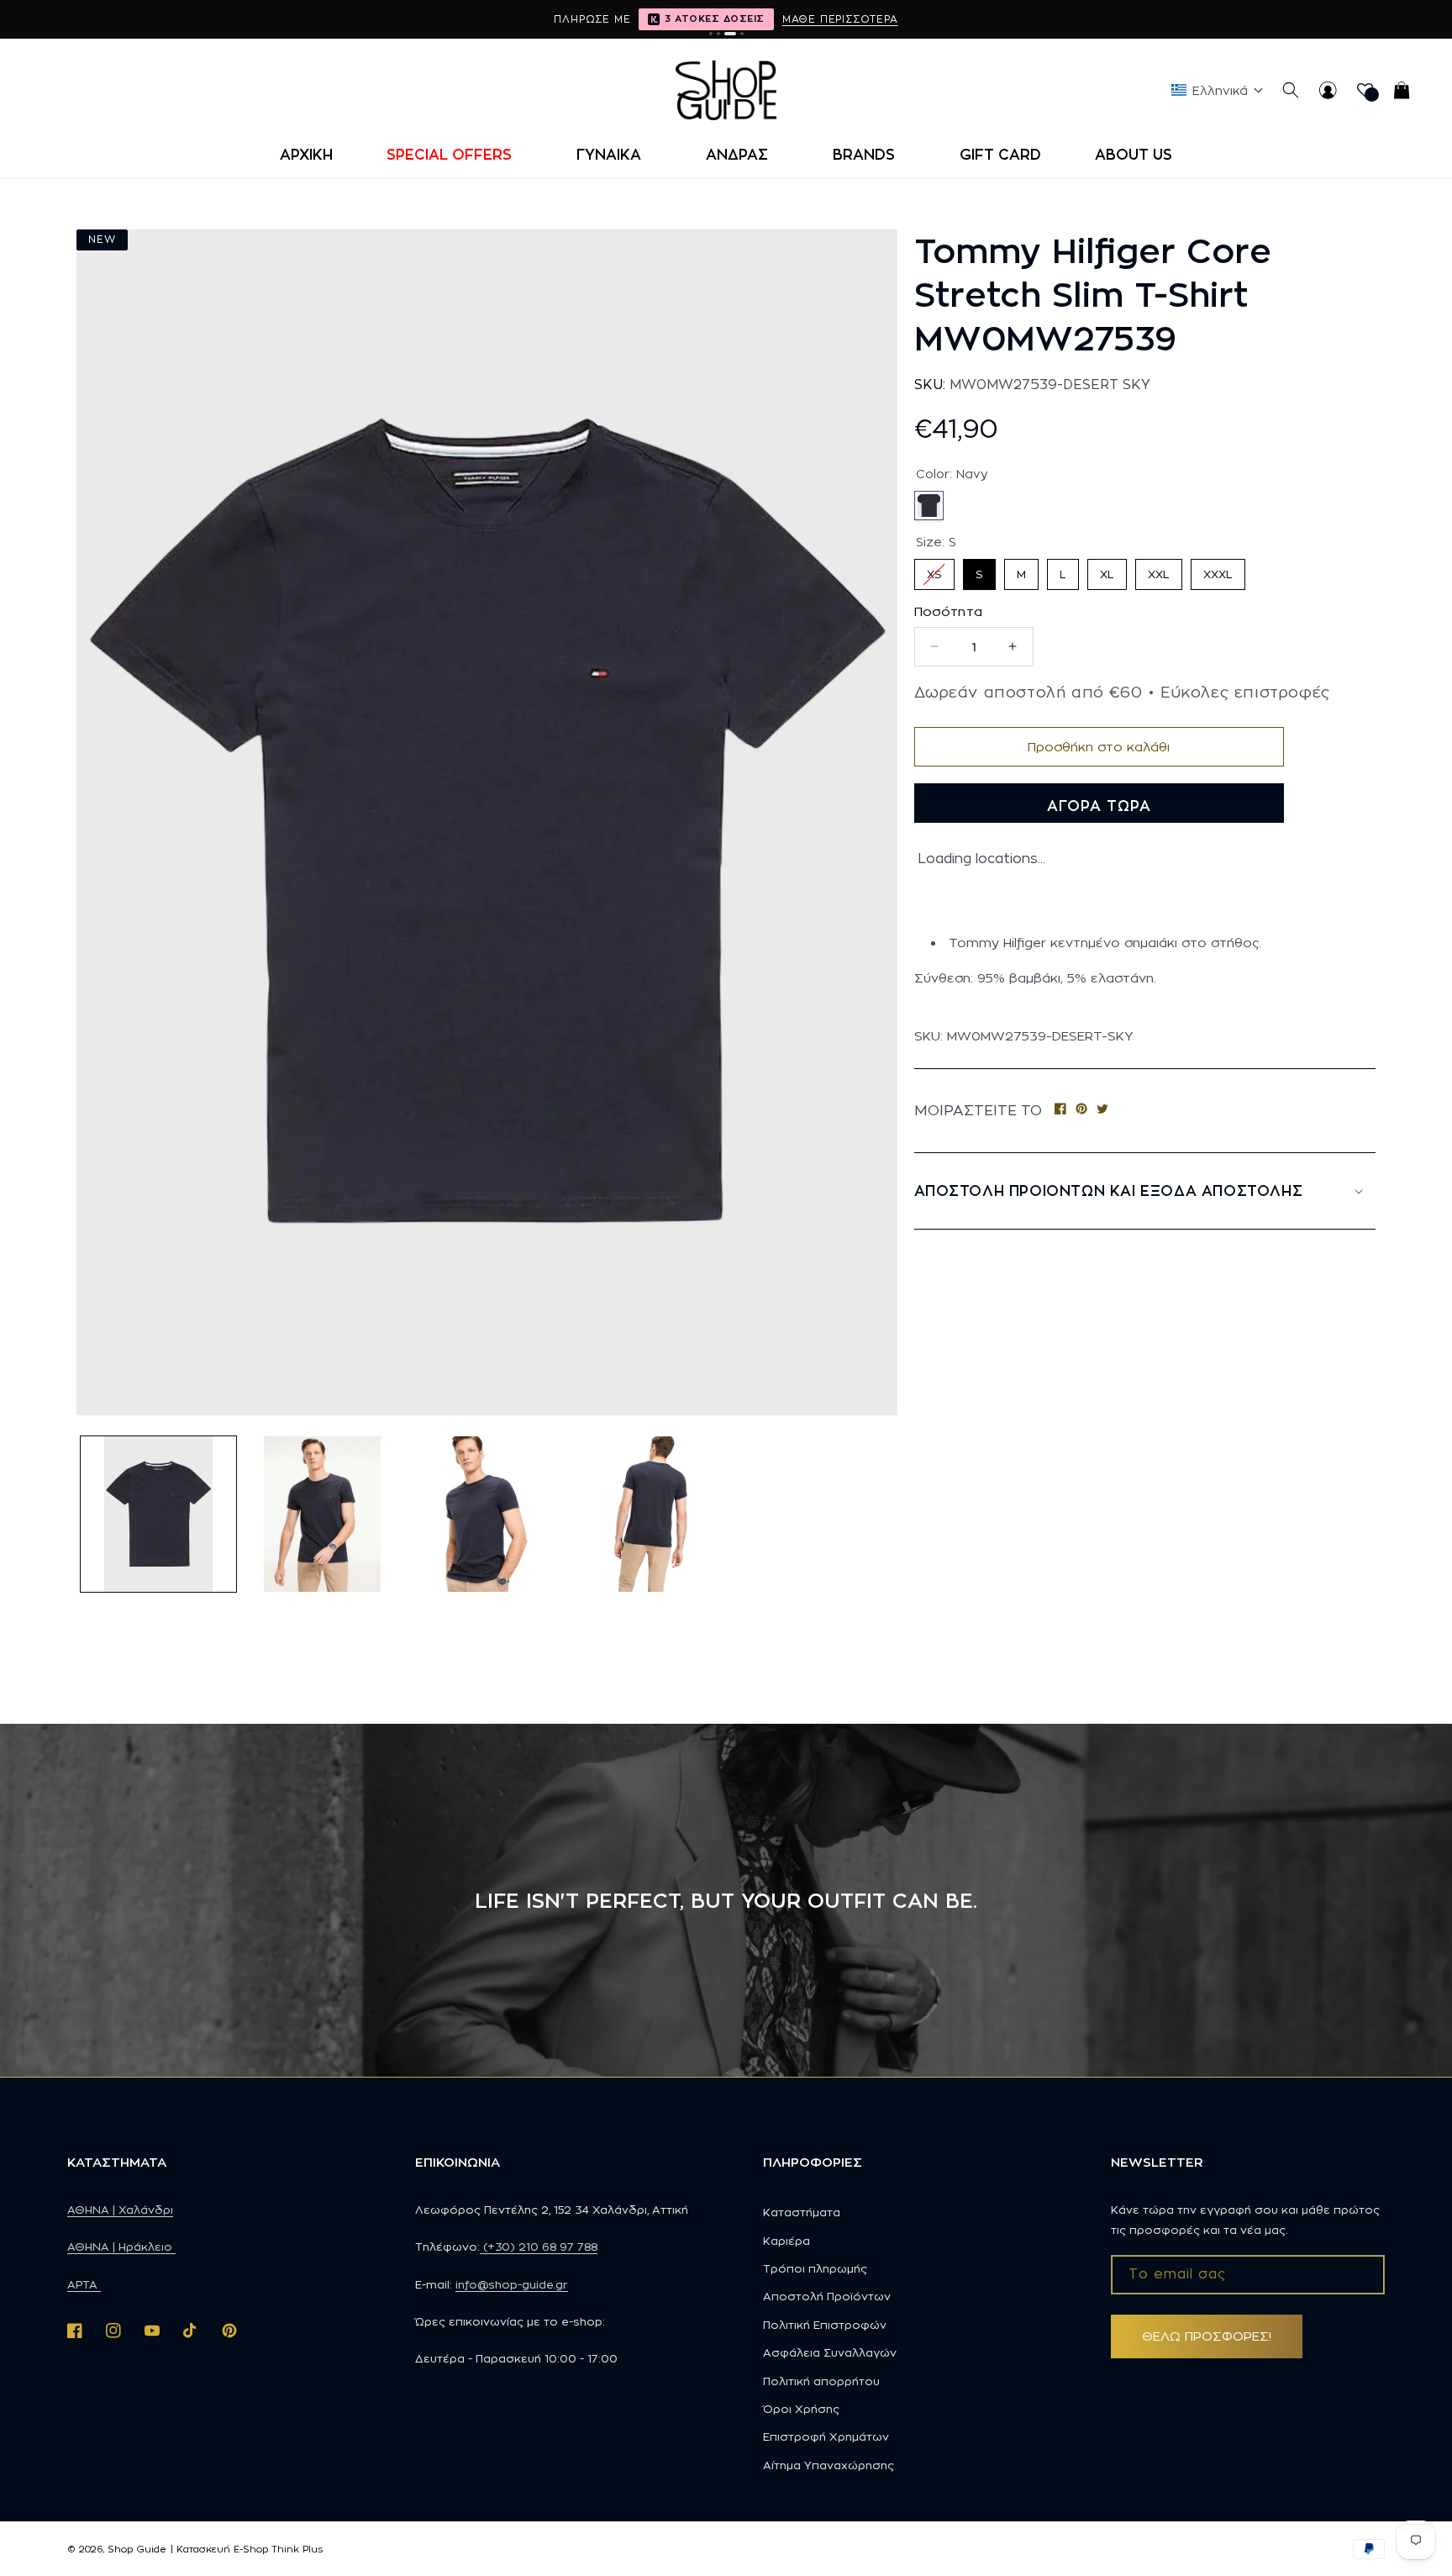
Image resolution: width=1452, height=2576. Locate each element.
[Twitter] (1102, 1111)
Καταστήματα (802, 2212)
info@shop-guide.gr (512, 2284)
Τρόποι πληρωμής (815, 2268)
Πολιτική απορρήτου (821, 2381)
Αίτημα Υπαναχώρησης (829, 2465)
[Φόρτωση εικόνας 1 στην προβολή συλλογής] (158, 1514)
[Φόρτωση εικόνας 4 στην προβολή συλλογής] (651, 1514)
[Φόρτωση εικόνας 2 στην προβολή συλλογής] (322, 1514)
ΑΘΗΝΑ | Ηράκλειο (121, 2247)
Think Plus (297, 2549)
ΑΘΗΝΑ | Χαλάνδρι (120, 2210)
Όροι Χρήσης (801, 2409)
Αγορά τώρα (1099, 806)
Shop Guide (137, 2549)
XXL (1159, 569)
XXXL (1218, 569)
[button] (455, 155)
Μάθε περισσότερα (840, 19)
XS (934, 569)
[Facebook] (1060, 1111)
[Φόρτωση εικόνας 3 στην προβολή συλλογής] (486, 1514)
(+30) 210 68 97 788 (539, 2247)
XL (1107, 569)
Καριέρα (786, 2241)
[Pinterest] (1081, 1111)
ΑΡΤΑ (84, 2284)
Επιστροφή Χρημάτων (826, 2436)
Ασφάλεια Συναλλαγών (830, 2352)
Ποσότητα (949, 611)
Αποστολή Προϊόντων (827, 2296)
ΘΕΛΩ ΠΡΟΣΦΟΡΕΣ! (1207, 2336)
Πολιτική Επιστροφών (825, 2325)
